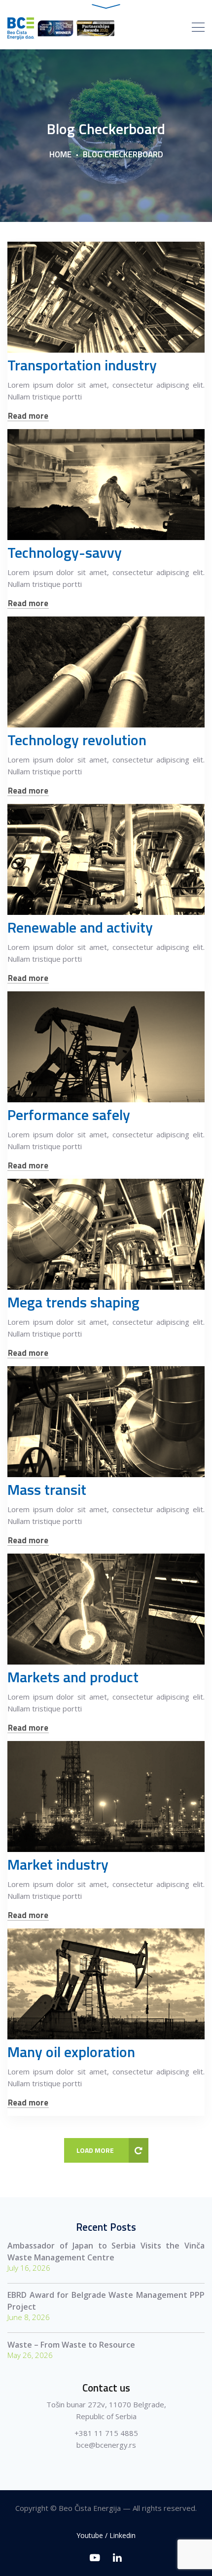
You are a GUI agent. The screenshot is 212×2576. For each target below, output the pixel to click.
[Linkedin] (117, 2558)
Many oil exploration (71, 2052)
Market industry (58, 1864)
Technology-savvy (65, 552)
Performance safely (69, 1115)
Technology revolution (77, 740)
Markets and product (73, 1677)
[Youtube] (95, 2558)
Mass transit (47, 1489)
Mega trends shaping (73, 1302)
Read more (28, 416)
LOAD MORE (95, 2150)
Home (60, 154)
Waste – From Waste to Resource (71, 2345)
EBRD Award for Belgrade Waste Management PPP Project (106, 2301)
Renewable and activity (80, 927)
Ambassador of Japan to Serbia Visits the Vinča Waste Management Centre (106, 2251)
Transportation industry (82, 365)
